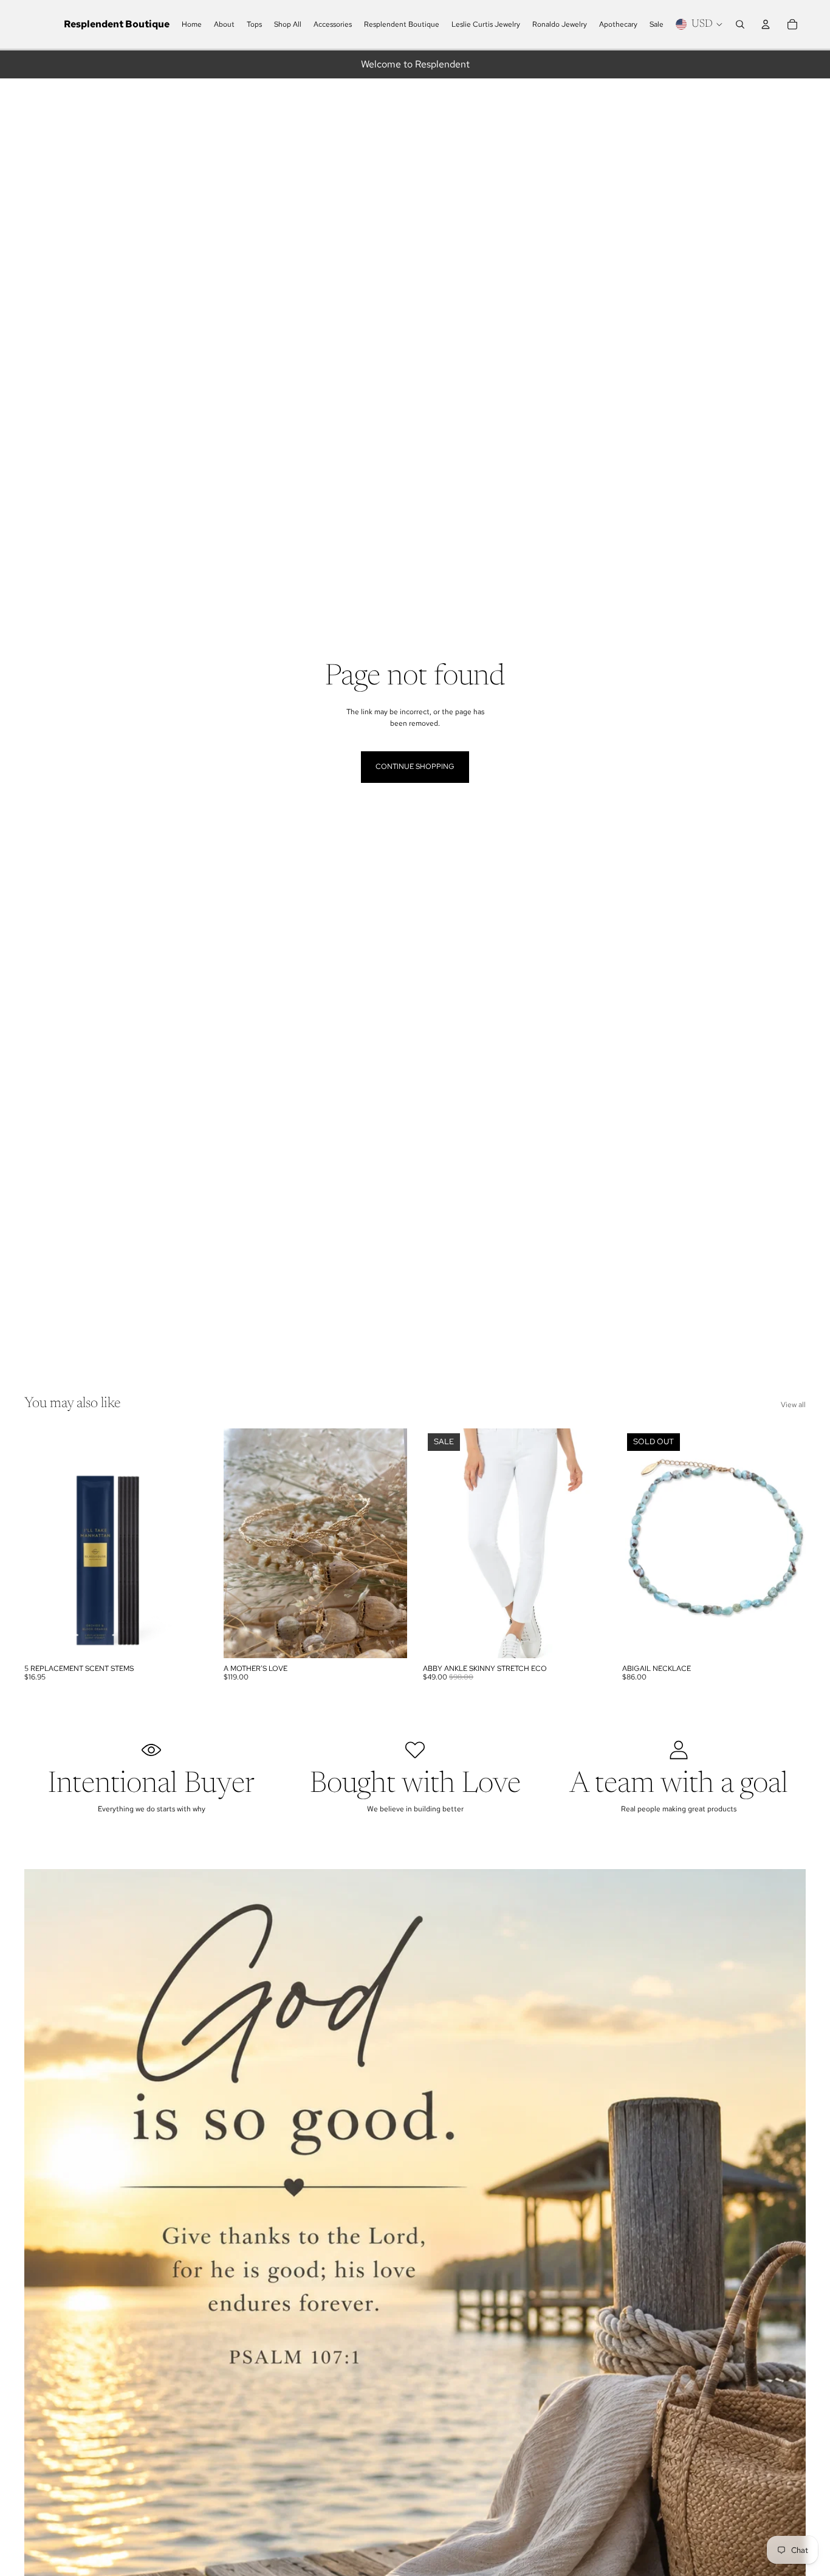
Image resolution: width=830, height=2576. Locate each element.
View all (793, 1405)
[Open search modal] (740, 24)
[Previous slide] (242, 1543)
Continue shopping (415, 766)
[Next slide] (389, 1543)
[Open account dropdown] (766, 24)
